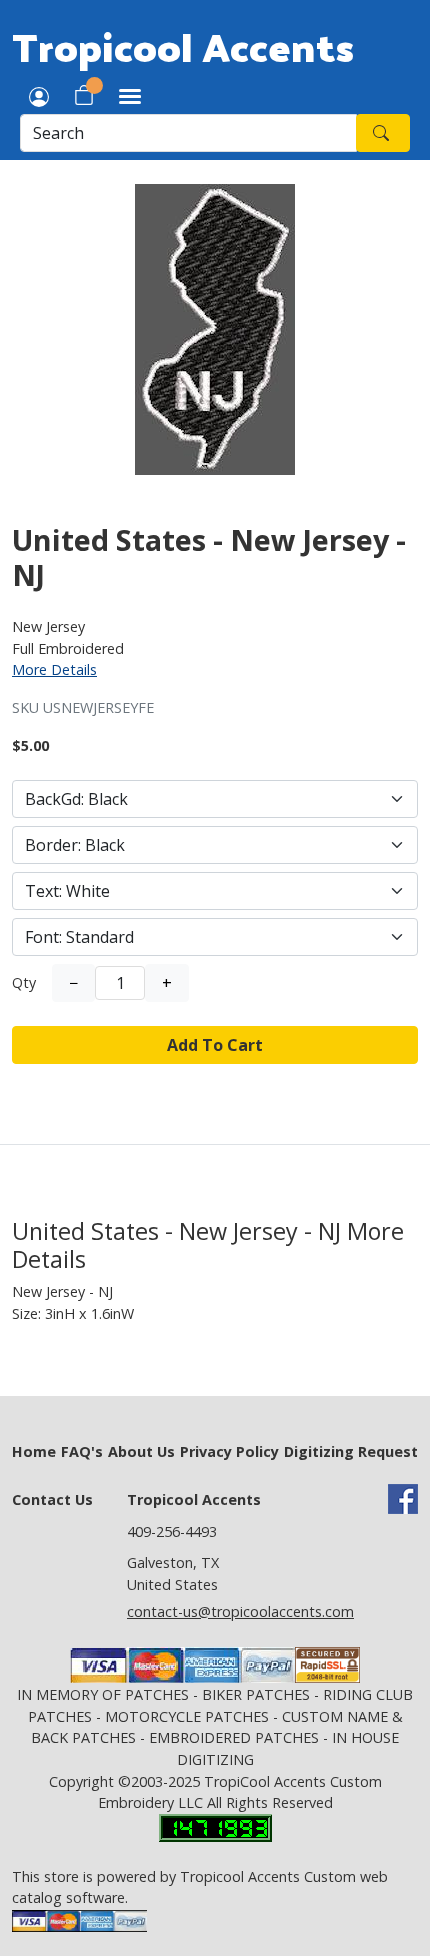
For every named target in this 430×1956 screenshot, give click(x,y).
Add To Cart (215, 1045)
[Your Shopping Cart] (84, 95)
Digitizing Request (351, 1451)
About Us (141, 1451)
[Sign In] (39, 95)
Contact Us (52, 1499)
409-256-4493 (172, 1531)
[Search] (383, 133)
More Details (54, 669)
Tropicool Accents (183, 46)
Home (34, 1451)
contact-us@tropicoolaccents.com (240, 1611)
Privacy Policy (229, 1451)
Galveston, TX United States (173, 1573)
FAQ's (82, 1451)
